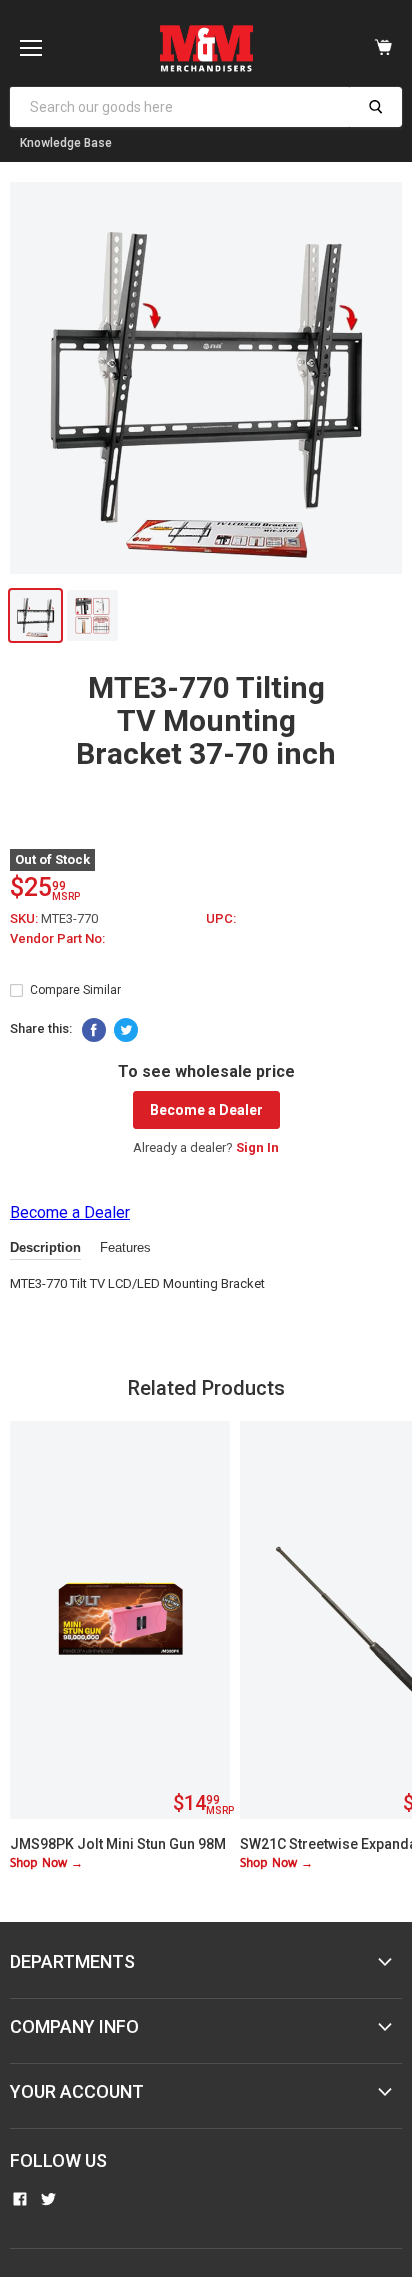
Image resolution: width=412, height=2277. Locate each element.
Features (125, 1247)
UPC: (221, 918)
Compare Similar (75, 990)
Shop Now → (46, 1863)
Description (45, 1247)
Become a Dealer (206, 1110)
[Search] (375, 107)
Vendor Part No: (57, 938)
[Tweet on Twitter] (126, 1030)
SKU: (25, 918)
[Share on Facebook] (94, 1030)
